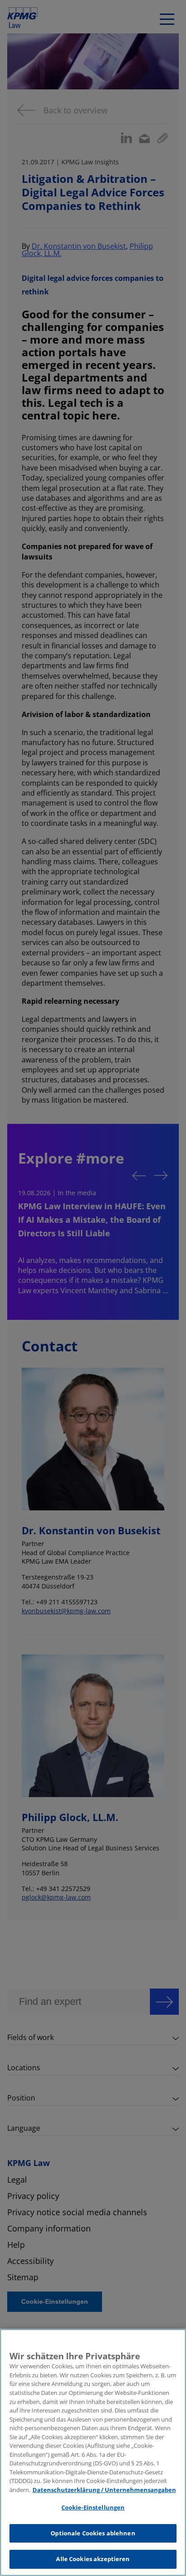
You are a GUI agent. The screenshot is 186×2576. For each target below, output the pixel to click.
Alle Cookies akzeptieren (93, 2559)
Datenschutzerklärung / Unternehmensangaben (104, 2490)
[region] (93, 2453)
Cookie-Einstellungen (93, 2507)
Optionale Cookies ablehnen (93, 2533)
